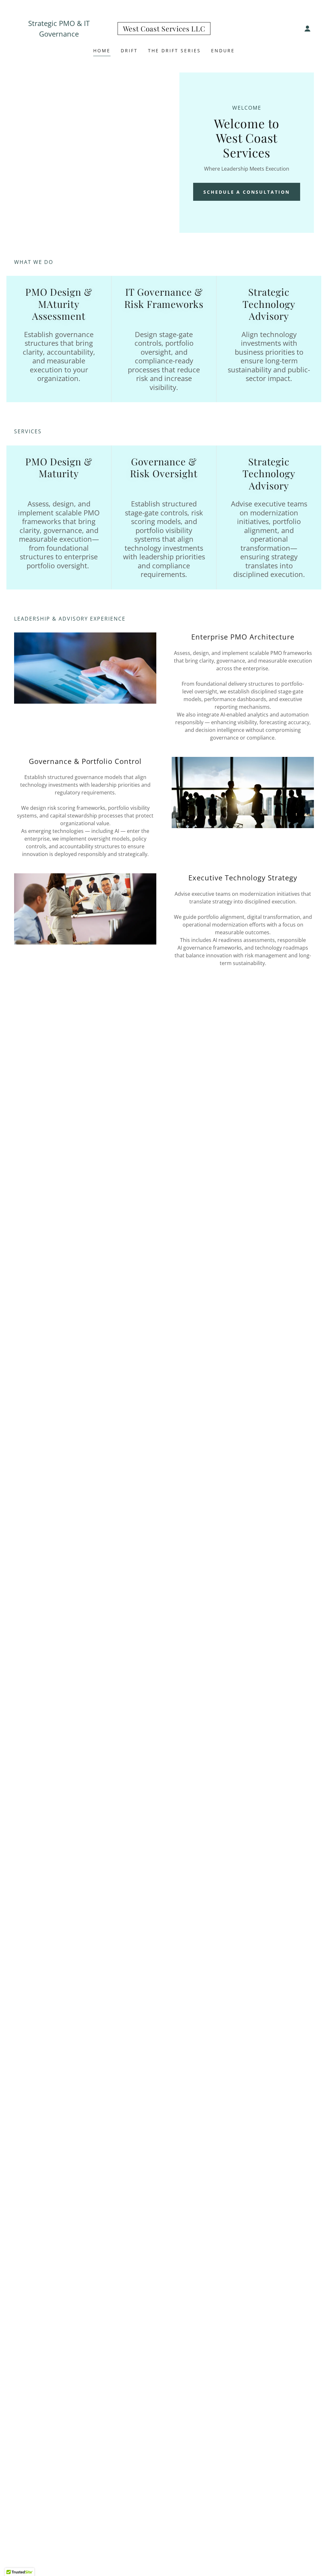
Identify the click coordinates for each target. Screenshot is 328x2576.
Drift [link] (129, 51)
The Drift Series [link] (174, 51)
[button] (307, 29)
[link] (164, 30)
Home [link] (102, 51)
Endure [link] (223, 51)
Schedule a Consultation (247, 192)
